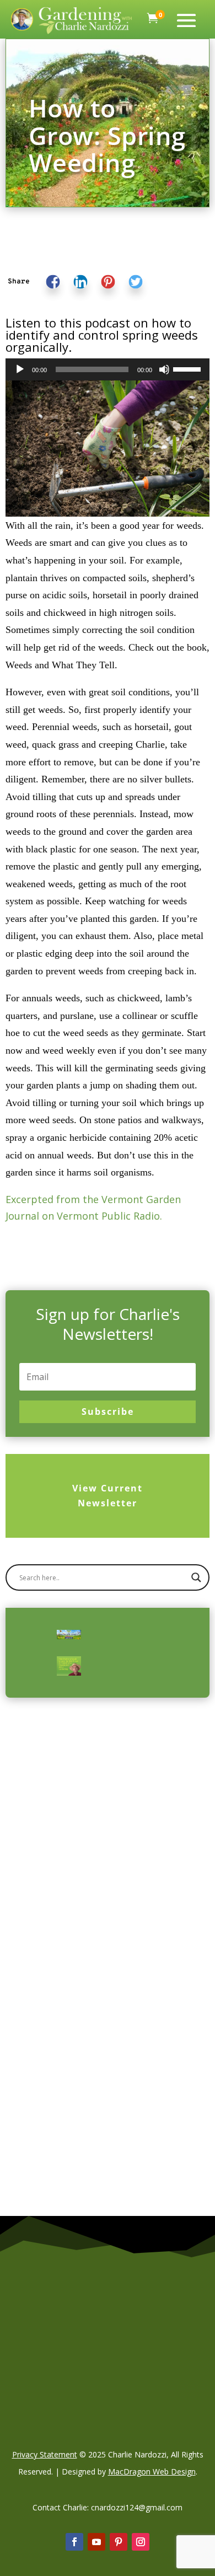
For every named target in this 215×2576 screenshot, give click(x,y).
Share (19, 282)
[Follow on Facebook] (74, 2542)
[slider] (189, 368)
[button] (19, 282)
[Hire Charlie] (69, 1666)
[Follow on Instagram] (141, 2542)
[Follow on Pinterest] (119, 2542)
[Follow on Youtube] (96, 2542)
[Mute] (164, 369)
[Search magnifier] (196, 1577)
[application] (108, 369)
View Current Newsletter (108, 1496)
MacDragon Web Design (152, 2472)
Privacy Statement (45, 2454)
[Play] (20, 369)
